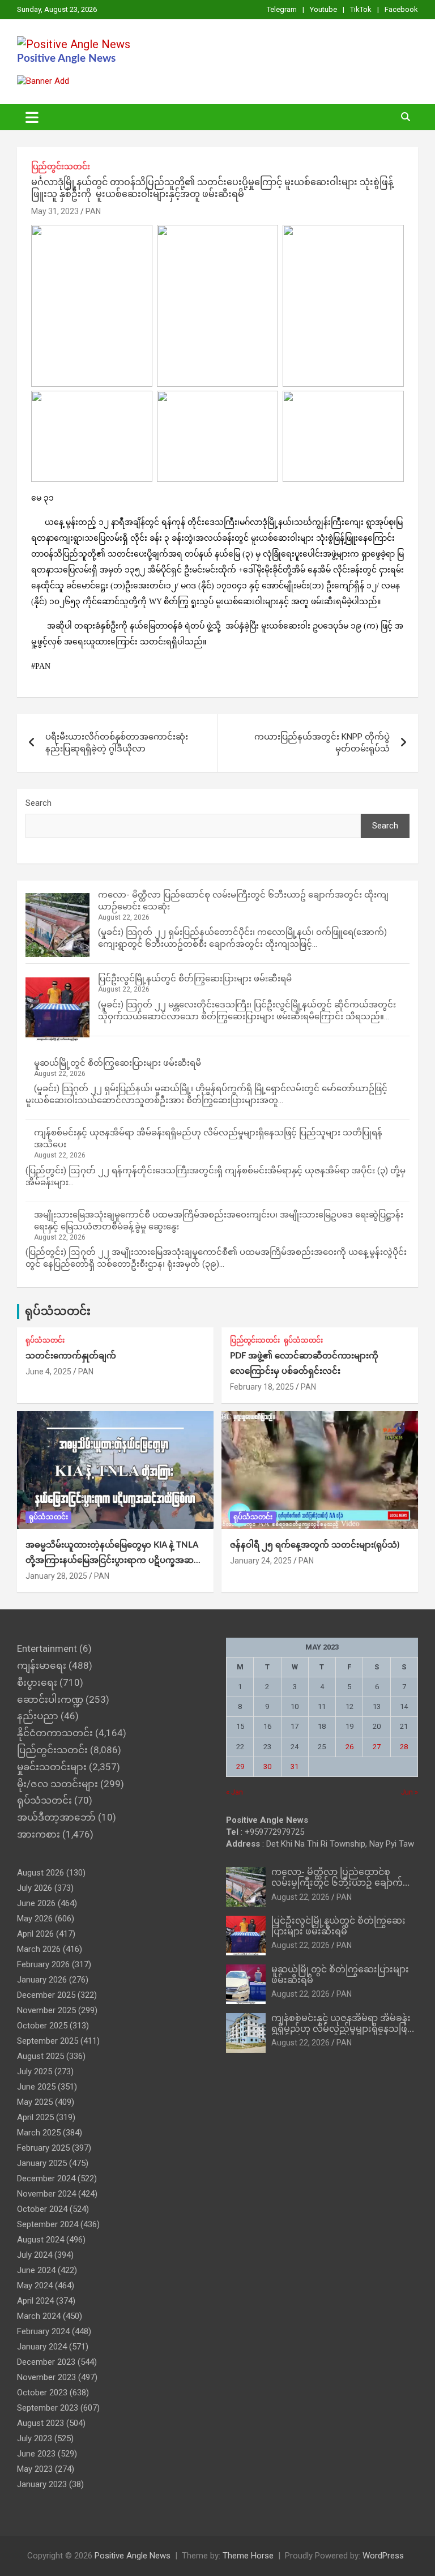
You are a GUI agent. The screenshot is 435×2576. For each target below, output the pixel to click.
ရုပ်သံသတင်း (58, 1312)
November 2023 (46, 2377)
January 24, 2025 (261, 1561)
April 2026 (35, 1934)
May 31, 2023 (55, 211)
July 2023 (35, 2438)
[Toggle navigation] (32, 117)
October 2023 (42, 2393)
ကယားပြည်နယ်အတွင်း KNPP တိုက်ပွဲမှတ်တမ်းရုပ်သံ (322, 743)
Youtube (323, 9)
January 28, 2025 (56, 1576)
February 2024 (43, 2331)
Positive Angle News (66, 59)
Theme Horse (248, 2556)
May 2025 (35, 2102)
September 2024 (48, 2224)
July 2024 (35, 2255)
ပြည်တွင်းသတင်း (61, 166)
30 (267, 1767)
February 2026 (43, 1964)
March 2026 (39, 1949)
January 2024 (42, 2347)
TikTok (361, 9)
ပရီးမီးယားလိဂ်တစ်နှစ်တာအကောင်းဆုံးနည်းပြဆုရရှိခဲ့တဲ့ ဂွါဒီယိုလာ (117, 743)
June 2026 (36, 1903)
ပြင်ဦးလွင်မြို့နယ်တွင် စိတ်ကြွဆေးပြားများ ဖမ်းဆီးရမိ (195, 979)
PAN (93, 211)
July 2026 (35, 1888)
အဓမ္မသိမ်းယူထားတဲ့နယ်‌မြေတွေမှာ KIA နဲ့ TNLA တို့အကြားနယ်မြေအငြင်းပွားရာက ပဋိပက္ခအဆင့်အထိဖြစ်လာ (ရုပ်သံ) (112, 1560)
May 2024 (35, 2285)
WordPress (383, 2556)
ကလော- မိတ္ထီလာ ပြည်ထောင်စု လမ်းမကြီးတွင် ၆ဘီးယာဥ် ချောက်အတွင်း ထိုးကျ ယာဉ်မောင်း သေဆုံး (340, 1883)
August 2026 (40, 1873)
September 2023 (48, 2408)
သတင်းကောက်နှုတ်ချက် (71, 1356)
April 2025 (35, 2117)
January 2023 (42, 2484)
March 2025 (39, 2133)
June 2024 (36, 2270)
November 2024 (46, 2194)
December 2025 (46, 1995)
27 (377, 1747)
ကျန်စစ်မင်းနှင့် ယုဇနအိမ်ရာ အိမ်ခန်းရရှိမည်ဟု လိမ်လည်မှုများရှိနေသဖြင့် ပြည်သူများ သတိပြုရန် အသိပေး (342, 2029)
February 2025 (43, 2148)
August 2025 (40, 2056)
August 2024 (40, 2240)
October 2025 (42, 2026)
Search (39, 803)
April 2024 (35, 2301)
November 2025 (46, 2010)
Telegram (282, 9)
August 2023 (40, 2423)
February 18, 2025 (262, 1387)
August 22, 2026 (300, 1897)
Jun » (410, 1792)
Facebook (401, 9)
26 (349, 1747)
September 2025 (48, 2041)
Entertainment (47, 1648)
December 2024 (46, 2178)
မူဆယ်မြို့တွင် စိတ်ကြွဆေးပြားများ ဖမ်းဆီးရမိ (118, 1063)
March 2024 (39, 2316)
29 (240, 1767)
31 (295, 1767)
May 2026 (35, 1919)
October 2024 (42, 2209)
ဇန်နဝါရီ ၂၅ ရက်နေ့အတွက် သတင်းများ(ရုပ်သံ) (315, 1545)
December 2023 (46, 2362)
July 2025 (35, 2071)
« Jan (234, 1792)
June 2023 (36, 2454)
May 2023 (35, 2469)
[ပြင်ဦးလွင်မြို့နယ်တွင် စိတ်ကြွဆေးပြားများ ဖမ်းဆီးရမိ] (57, 1009)
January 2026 (42, 1980)
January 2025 (42, 2163)
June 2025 (36, 2087)
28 (404, 1747)
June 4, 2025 (48, 1372)
